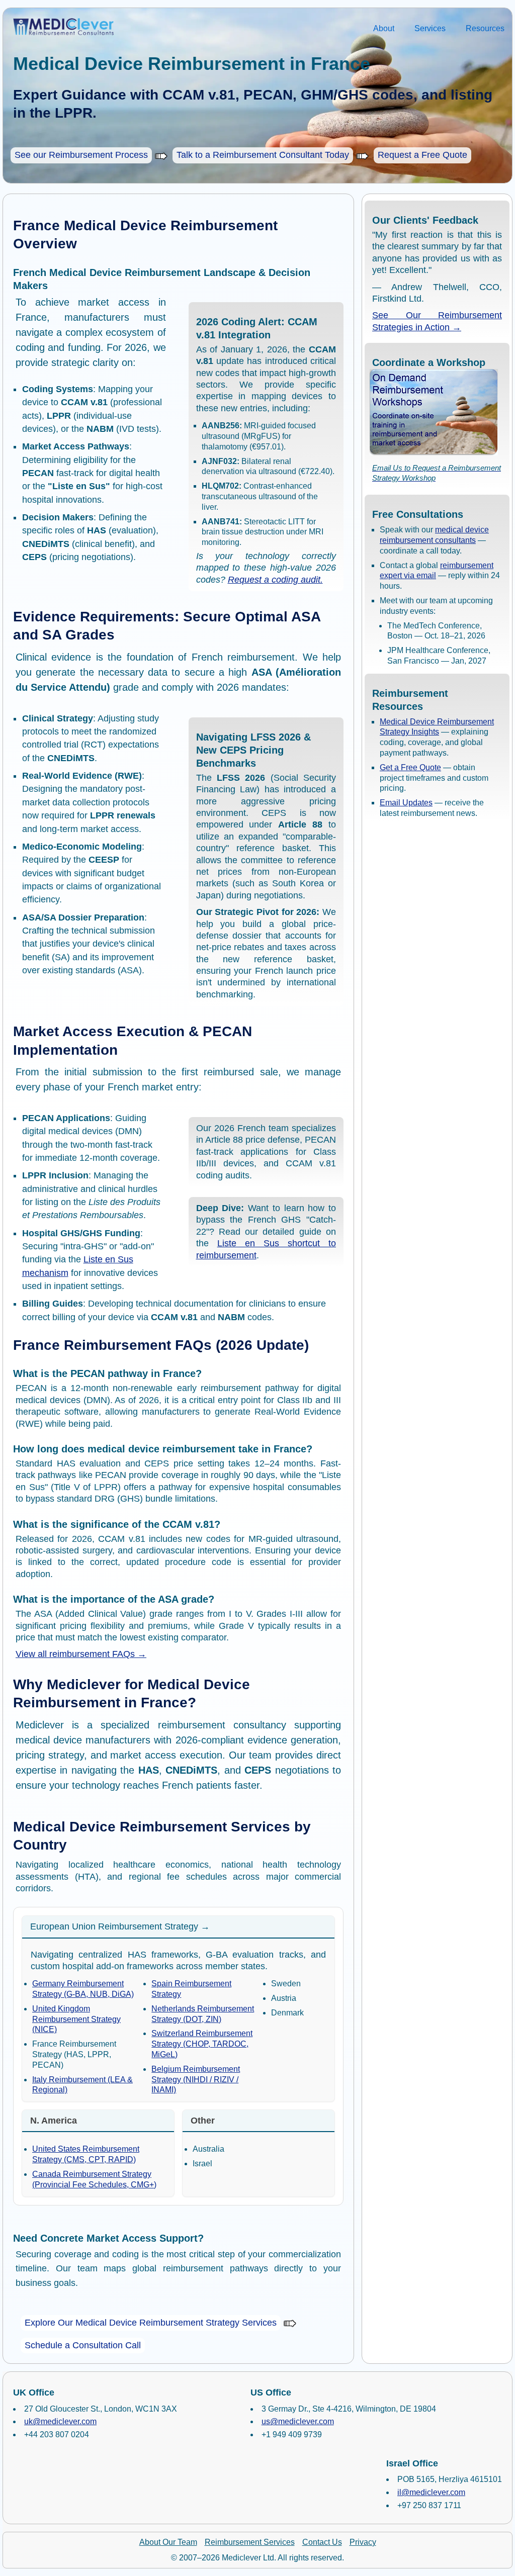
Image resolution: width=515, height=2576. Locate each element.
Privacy (363, 2542)
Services (430, 28)
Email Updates (406, 803)
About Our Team (168, 2542)
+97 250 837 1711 (429, 2505)
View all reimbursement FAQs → (81, 1654)
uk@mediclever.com (60, 2421)
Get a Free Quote (410, 767)
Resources (485, 28)
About (384, 28)
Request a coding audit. (275, 580)
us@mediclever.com (298, 2421)
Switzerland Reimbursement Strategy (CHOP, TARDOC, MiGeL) (202, 2044)
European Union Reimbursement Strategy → (120, 1926)
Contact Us (322, 2542)
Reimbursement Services (250, 2542)
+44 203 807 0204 (57, 2434)
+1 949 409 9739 (292, 2434)
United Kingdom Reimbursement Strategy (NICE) (76, 2019)
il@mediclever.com (431, 2492)
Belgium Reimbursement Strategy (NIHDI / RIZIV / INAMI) (196, 2080)
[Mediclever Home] (58, 27)
